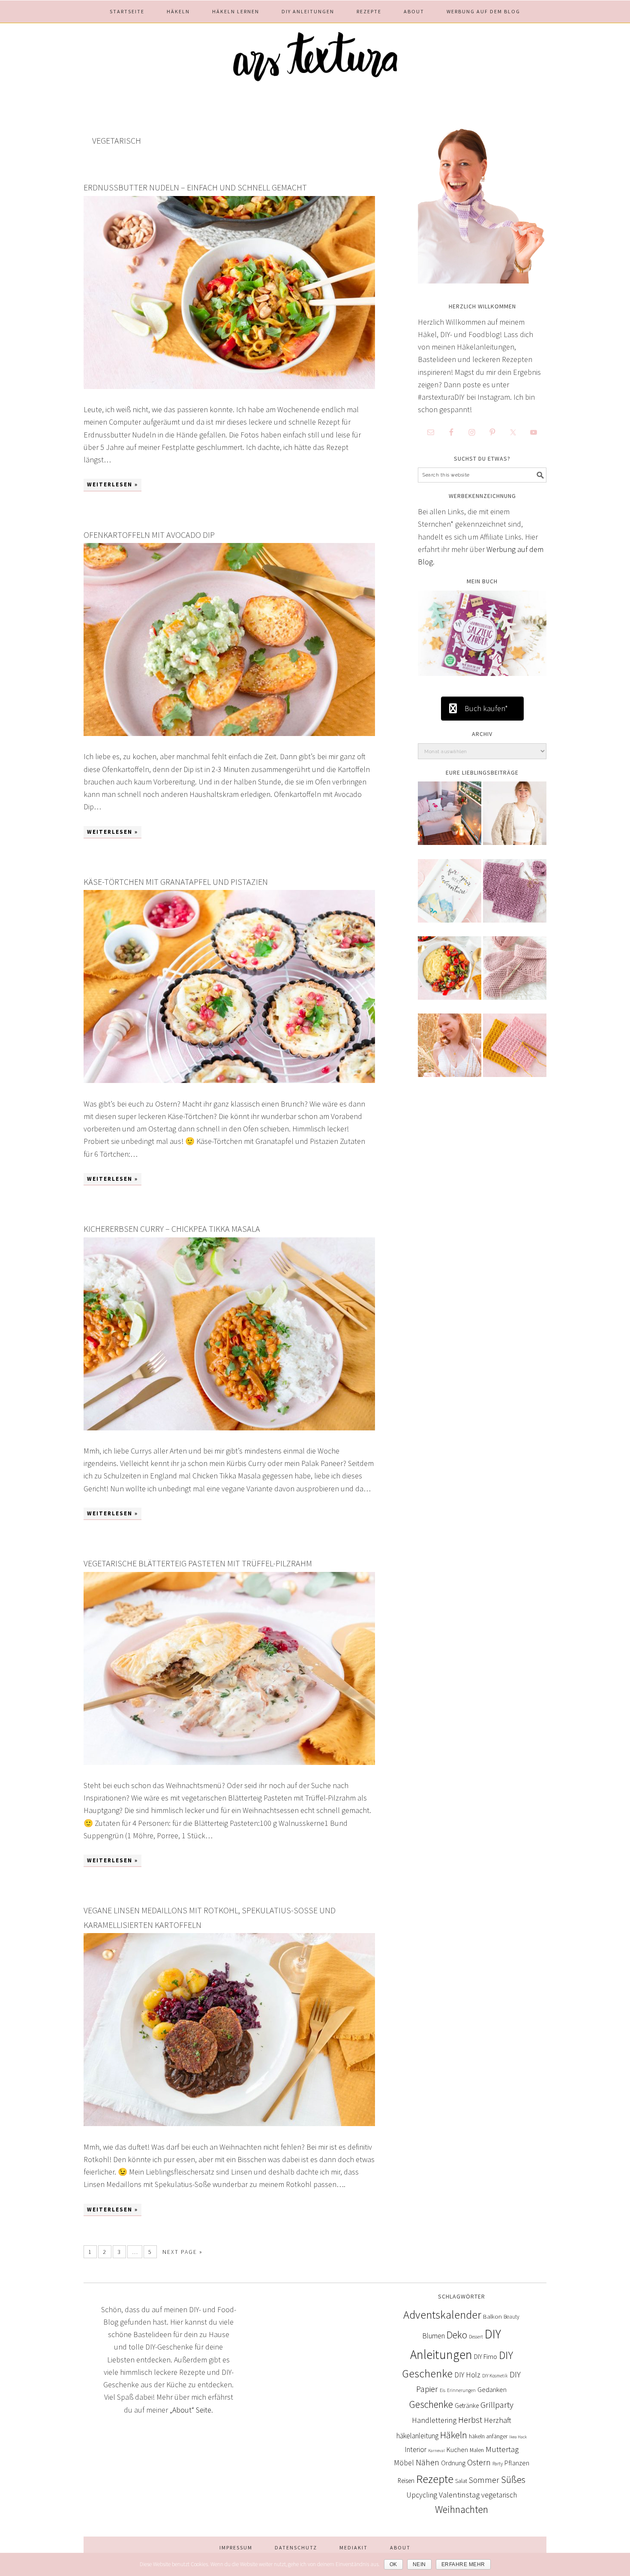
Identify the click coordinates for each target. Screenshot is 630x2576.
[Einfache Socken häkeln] (515, 974)
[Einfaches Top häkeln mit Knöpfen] (450, 1051)
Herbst (470, 2420)
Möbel (404, 2463)
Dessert (476, 2337)
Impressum (236, 2547)
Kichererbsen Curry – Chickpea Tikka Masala (172, 1229)
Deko (457, 2335)
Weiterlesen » (112, 484)
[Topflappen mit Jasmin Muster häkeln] (515, 897)
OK (393, 2564)
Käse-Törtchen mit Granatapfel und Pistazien (176, 882)
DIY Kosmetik (495, 2376)
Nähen (427, 2462)
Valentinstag (459, 2495)
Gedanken (492, 2389)
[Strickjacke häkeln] (515, 819)
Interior (415, 2449)
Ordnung (453, 2463)
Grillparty (497, 2405)
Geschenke (431, 2404)
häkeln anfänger (488, 2436)
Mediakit (354, 2547)
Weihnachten (462, 2510)
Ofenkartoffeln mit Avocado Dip (149, 535)
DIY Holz (467, 2375)
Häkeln (454, 2435)
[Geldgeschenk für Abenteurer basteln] (450, 897)
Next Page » (183, 2252)
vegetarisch (499, 2495)
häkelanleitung (417, 2436)
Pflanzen (517, 2463)
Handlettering (434, 2420)
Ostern (479, 2462)
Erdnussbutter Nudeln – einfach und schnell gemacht (195, 187)
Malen (477, 2450)
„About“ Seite (190, 2410)
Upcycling (422, 2495)
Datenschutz (296, 2547)
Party (498, 2463)
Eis (442, 2390)
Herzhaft (498, 2420)
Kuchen (457, 2449)
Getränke (467, 2406)
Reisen (406, 2481)
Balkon (492, 2316)
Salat (461, 2481)
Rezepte (435, 2479)
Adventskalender (442, 2315)
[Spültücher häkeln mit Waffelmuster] (515, 1051)
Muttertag (502, 2449)
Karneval (436, 2451)
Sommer (484, 2480)
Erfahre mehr (463, 2564)
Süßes (513, 2479)
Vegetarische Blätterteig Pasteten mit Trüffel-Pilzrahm (198, 1563)
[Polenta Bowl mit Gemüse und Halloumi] (450, 974)
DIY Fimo (486, 2357)
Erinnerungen (461, 2390)
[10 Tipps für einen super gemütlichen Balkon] (450, 819)
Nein (419, 2564)
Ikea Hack (518, 2437)
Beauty (511, 2317)
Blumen (433, 2336)
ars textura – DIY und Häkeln (315, 52)
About (400, 2547)
